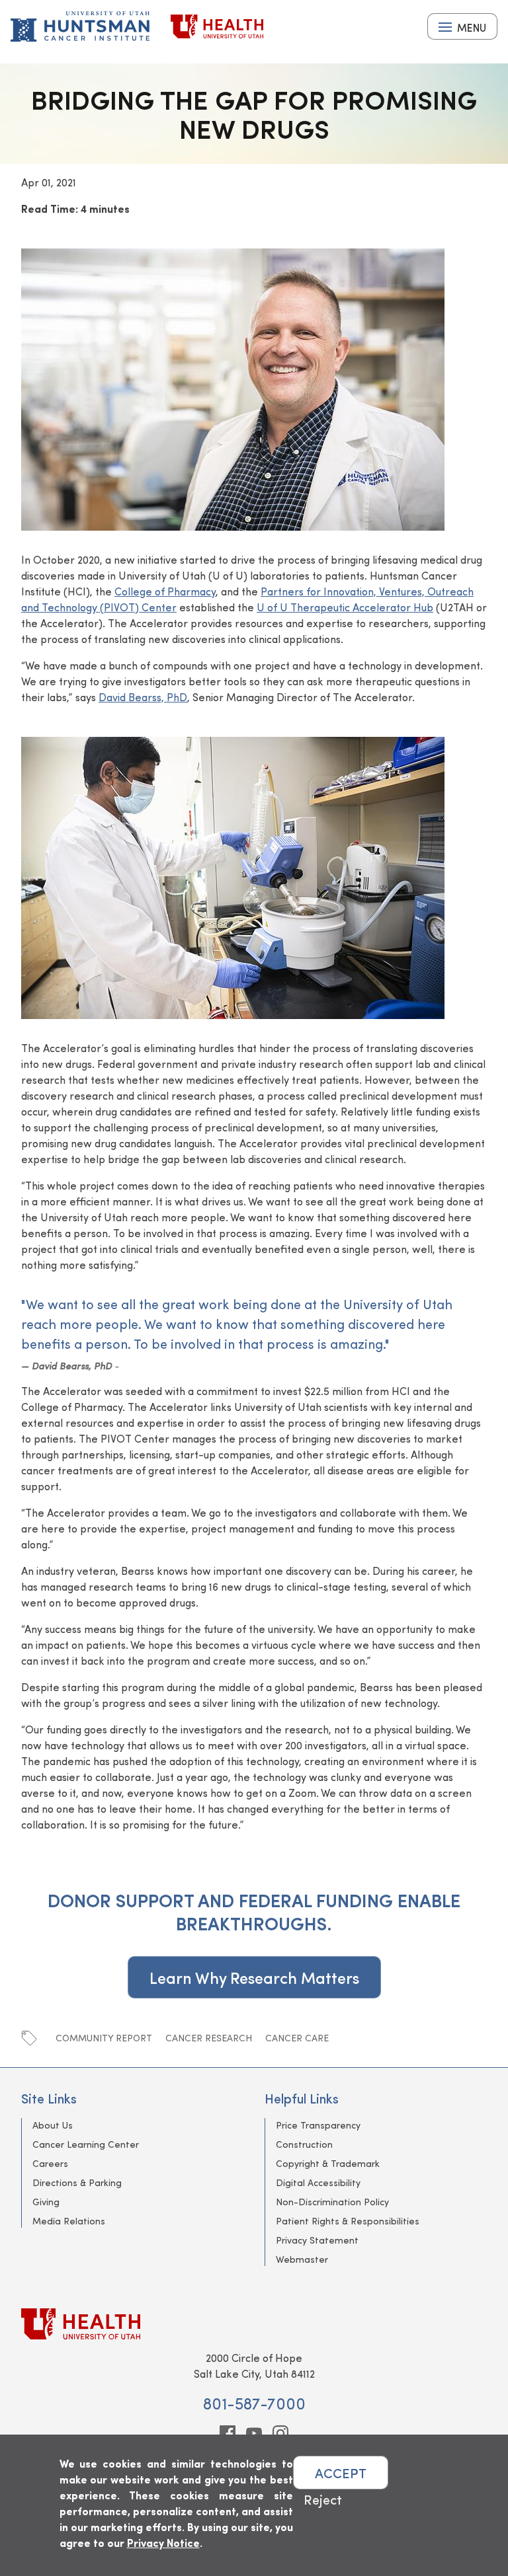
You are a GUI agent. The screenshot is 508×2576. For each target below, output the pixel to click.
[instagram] (280, 2433)
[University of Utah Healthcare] (254, 2324)
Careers (50, 2163)
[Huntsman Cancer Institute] (80, 26)
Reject (323, 2499)
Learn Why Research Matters (254, 1977)
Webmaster (302, 2259)
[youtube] (254, 2433)
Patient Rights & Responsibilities (348, 2221)
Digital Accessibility (318, 2182)
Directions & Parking (77, 2182)
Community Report (104, 2038)
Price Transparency (318, 2125)
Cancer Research (209, 2038)
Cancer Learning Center (86, 2144)
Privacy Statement (317, 2240)
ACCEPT (341, 2473)
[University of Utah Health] (217, 26)
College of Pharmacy (165, 591)
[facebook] (228, 2433)
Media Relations (69, 2221)
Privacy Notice (163, 2543)
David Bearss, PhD (143, 697)
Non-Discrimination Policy (332, 2202)
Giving (46, 2202)
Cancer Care (297, 2038)
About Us (53, 2125)
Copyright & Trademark (328, 2163)
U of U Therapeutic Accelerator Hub (345, 607)
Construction (304, 2144)
